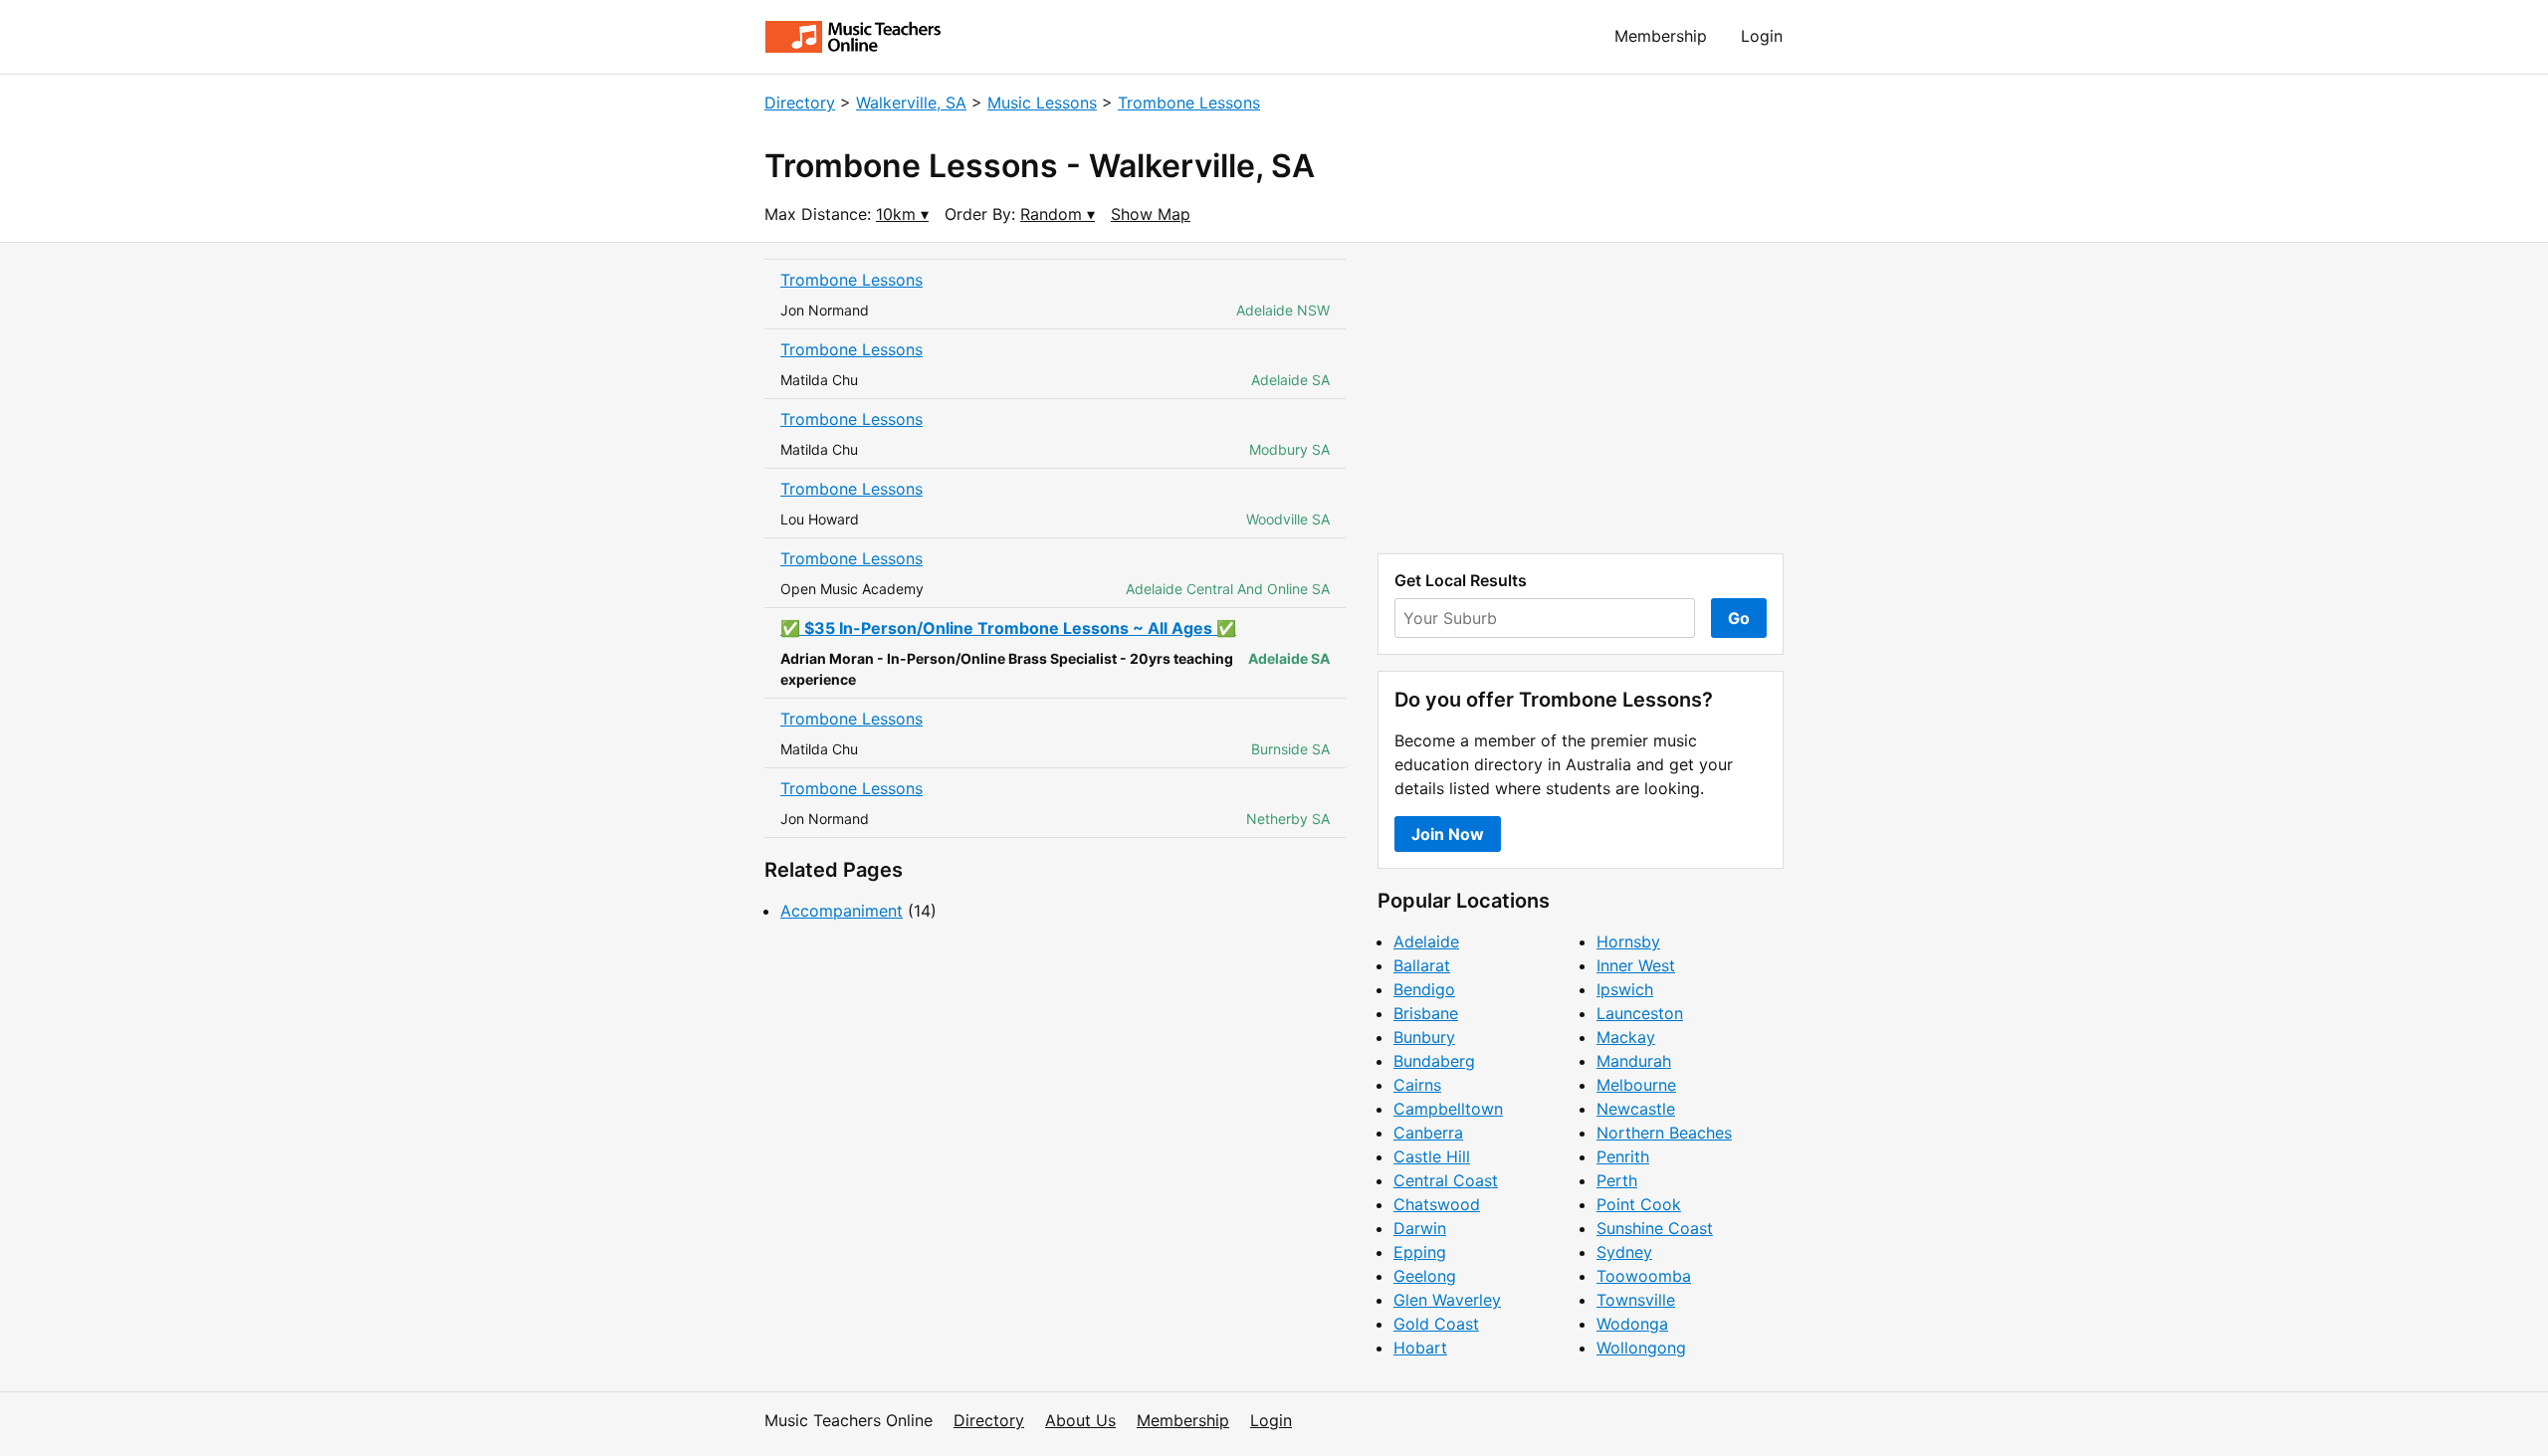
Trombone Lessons (1189, 103)
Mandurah (1634, 1061)
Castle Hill (1432, 1156)
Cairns (1417, 1085)
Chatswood (1437, 1204)
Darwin (1420, 1228)
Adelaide (1426, 941)
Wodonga (1632, 1324)
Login (1762, 36)
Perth (1617, 1180)
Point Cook (1639, 1204)
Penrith (1623, 1156)
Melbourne (1636, 1085)
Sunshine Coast (1655, 1228)
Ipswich (1625, 989)
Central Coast (1446, 1180)
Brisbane (1426, 1013)
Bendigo (1424, 989)
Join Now (1448, 834)
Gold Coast (1436, 1324)
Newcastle (1636, 1109)
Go (1739, 618)
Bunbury (1424, 1037)
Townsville (1636, 1300)
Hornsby (1628, 941)
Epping (1420, 1252)
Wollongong (1641, 1348)
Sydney (1624, 1252)
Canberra (1428, 1133)
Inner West (1636, 965)
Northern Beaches (1664, 1133)
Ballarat (1422, 965)
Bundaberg (1434, 1061)
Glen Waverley (1447, 1300)
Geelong (1425, 1276)
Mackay (1626, 1037)
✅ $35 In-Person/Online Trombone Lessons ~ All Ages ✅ (1008, 628)
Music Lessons (1042, 103)
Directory (800, 103)
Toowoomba (1644, 1276)
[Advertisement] (1581, 398)
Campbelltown (1448, 1109)
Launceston (1640, 1013)
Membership (1661, 36)
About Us (1080, 1420)
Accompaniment (842, 911)
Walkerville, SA (911, 103)
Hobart (1420, 1348)
